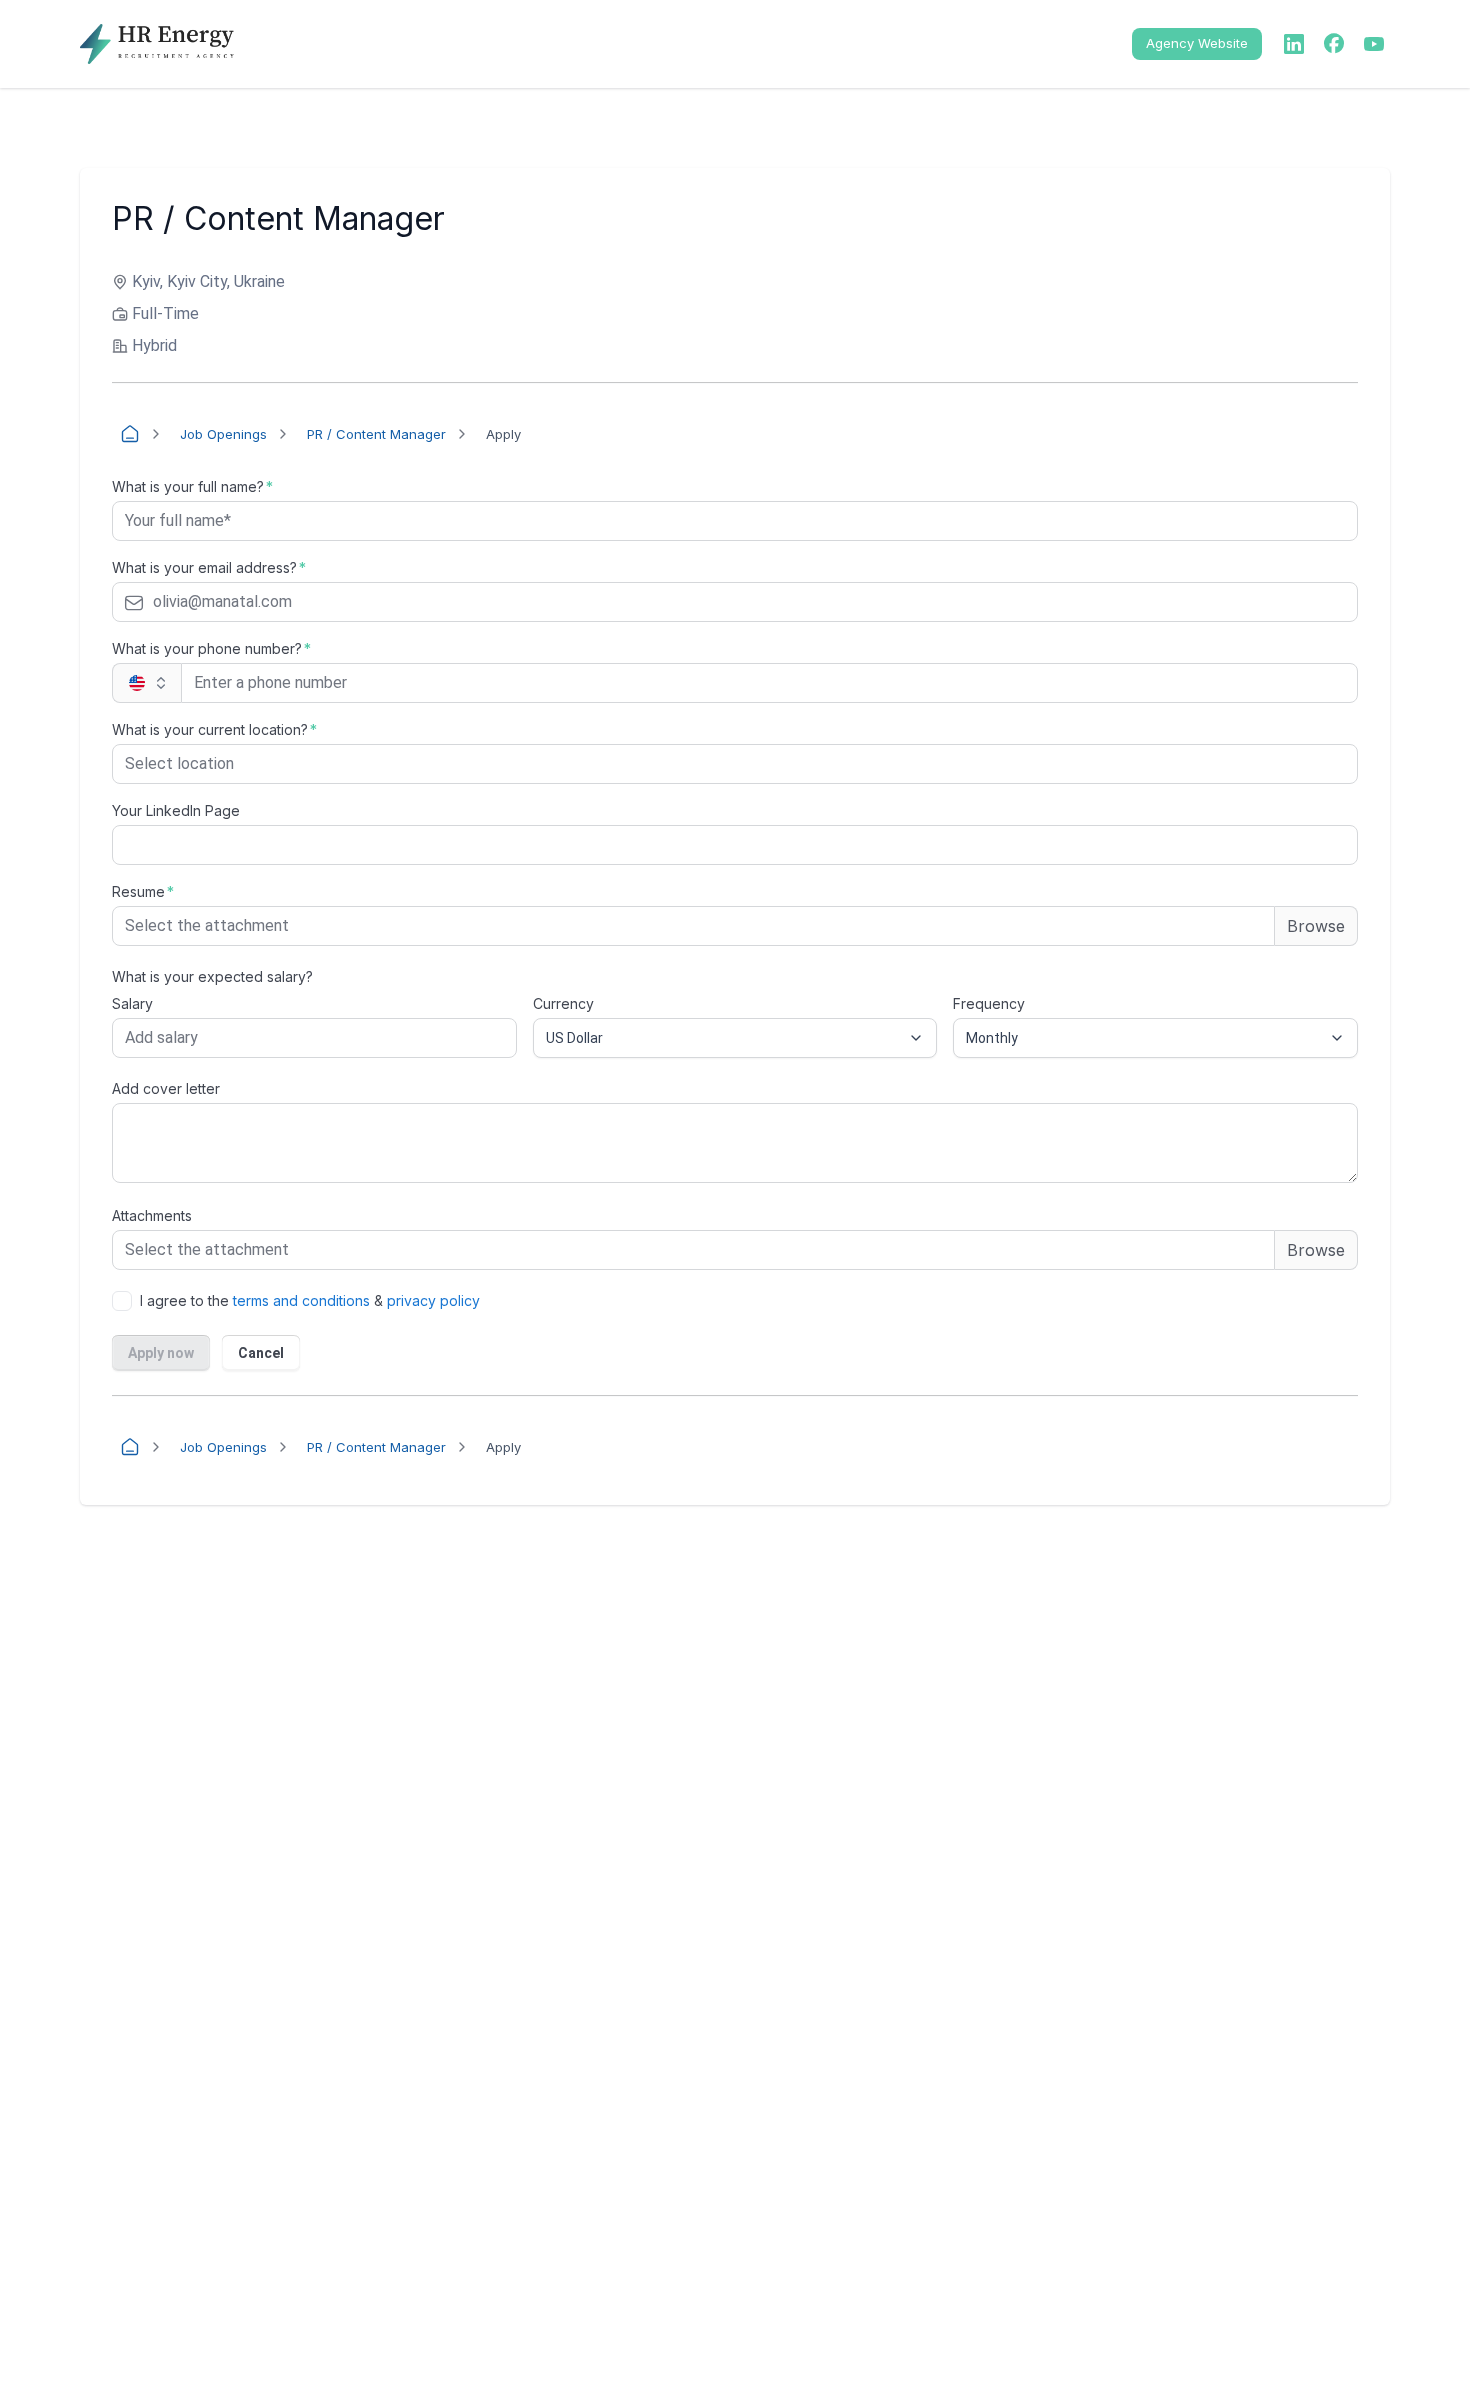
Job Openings (223, 434)
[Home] (130, 434)
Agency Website (1197, 43)
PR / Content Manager (376, 434)
